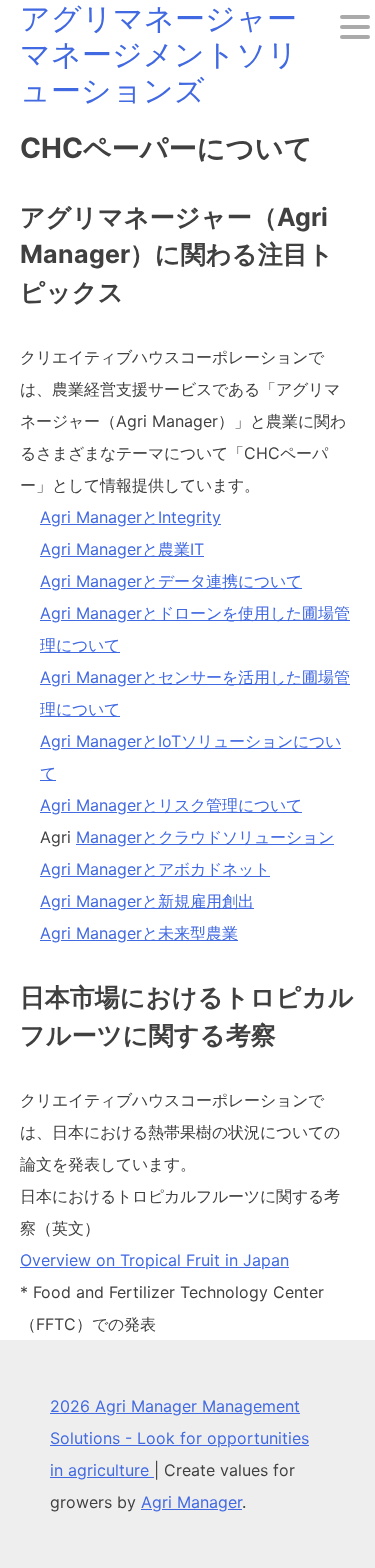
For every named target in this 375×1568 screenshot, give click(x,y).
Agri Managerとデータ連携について (171, 581)
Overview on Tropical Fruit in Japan (154, 1260)
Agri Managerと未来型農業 (139, 933)
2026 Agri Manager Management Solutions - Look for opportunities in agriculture (179, 1438)
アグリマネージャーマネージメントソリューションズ (159, 54)
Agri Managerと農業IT (122, 549)
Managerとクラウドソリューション (205, 837)
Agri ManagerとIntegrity (130, 517)
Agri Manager (191, 1502)
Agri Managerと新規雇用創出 (147, 901)
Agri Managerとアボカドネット (155, 869)
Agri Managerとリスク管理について (171, 805)
